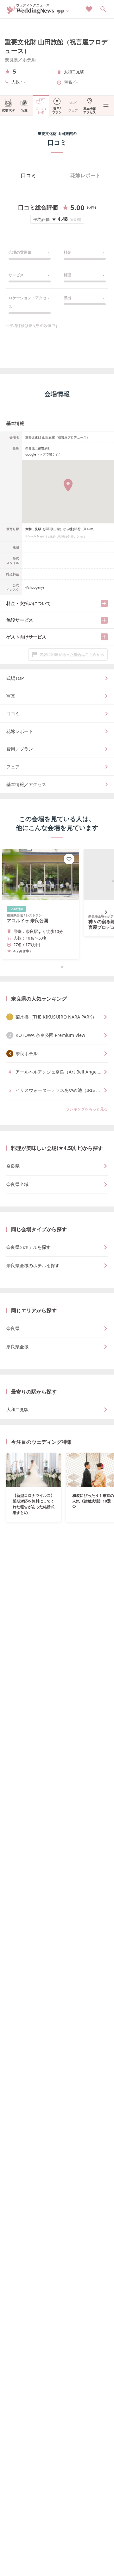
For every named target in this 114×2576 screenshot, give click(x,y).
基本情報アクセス (90, 110)
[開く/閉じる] (104, 603)
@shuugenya (35, 587)
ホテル (29, 60)
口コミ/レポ (41, 110)
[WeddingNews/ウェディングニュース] (31, 11)
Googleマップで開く (40, 454)
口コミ (28, 175)
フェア (73, 110)
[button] (57, 967)
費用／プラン (20, 749)
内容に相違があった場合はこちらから (72, 654)
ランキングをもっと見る (87, 1109)
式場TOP (8, 110)
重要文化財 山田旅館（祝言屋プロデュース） (56, 46)
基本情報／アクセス (26, 784)
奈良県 (11, 60)
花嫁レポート (85, 175)
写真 (24, 110)
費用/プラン (57, 110)
